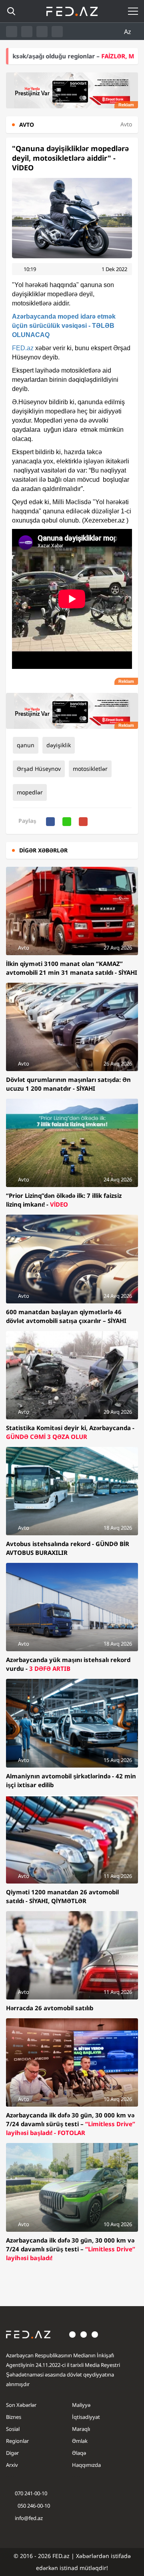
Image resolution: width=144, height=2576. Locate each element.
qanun (26, 745)
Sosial (13, 2429)
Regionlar (17, 2441)
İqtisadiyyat (86, 2417)
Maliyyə (81, 2405)
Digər (12, 2453)
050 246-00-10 (33, 2506)
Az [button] (128, 32)
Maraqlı (81, 2429)
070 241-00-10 (31, 2493)
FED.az (23, 348)
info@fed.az (29, 2518)
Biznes (14, 2417)
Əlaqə (79, 2453)
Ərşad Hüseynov (39, 769)
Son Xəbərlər (21, 2405)
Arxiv (12, 2465)
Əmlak (80, 2441)
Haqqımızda (86, 2465)
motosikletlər (90, 769)
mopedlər (30, 792)
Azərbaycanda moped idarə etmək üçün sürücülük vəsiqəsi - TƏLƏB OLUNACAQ (64, 326)
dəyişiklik (59, 745)
